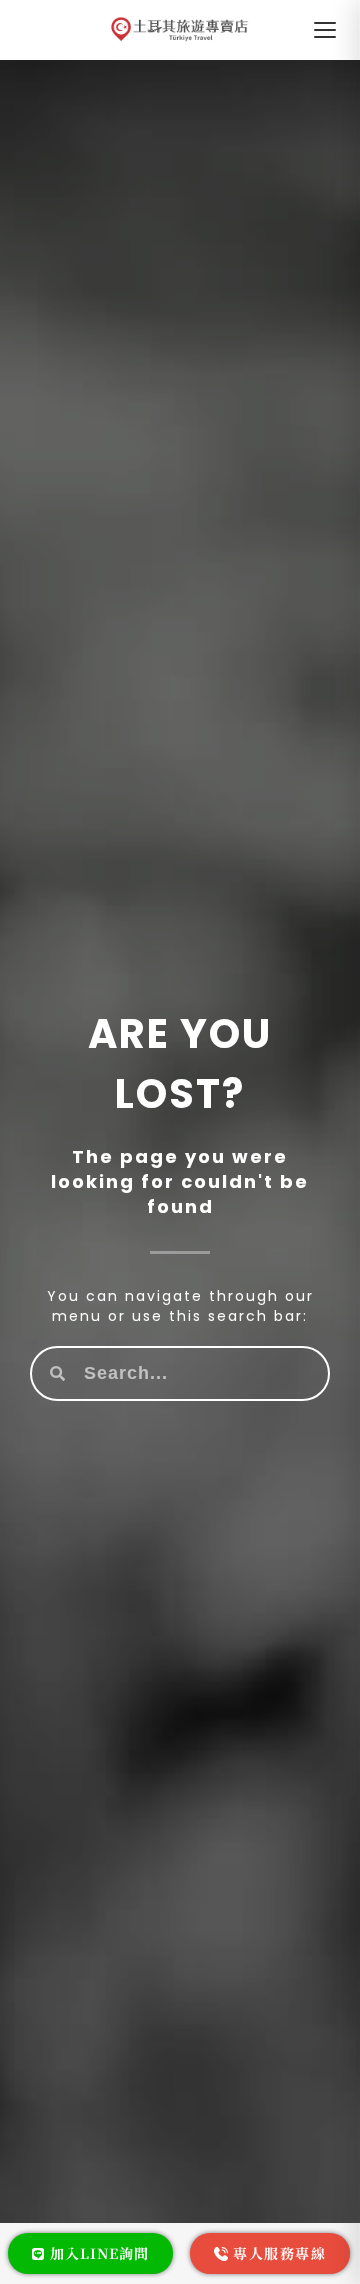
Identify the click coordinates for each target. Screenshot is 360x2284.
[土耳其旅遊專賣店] (180, 30)
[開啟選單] (325, 30)
